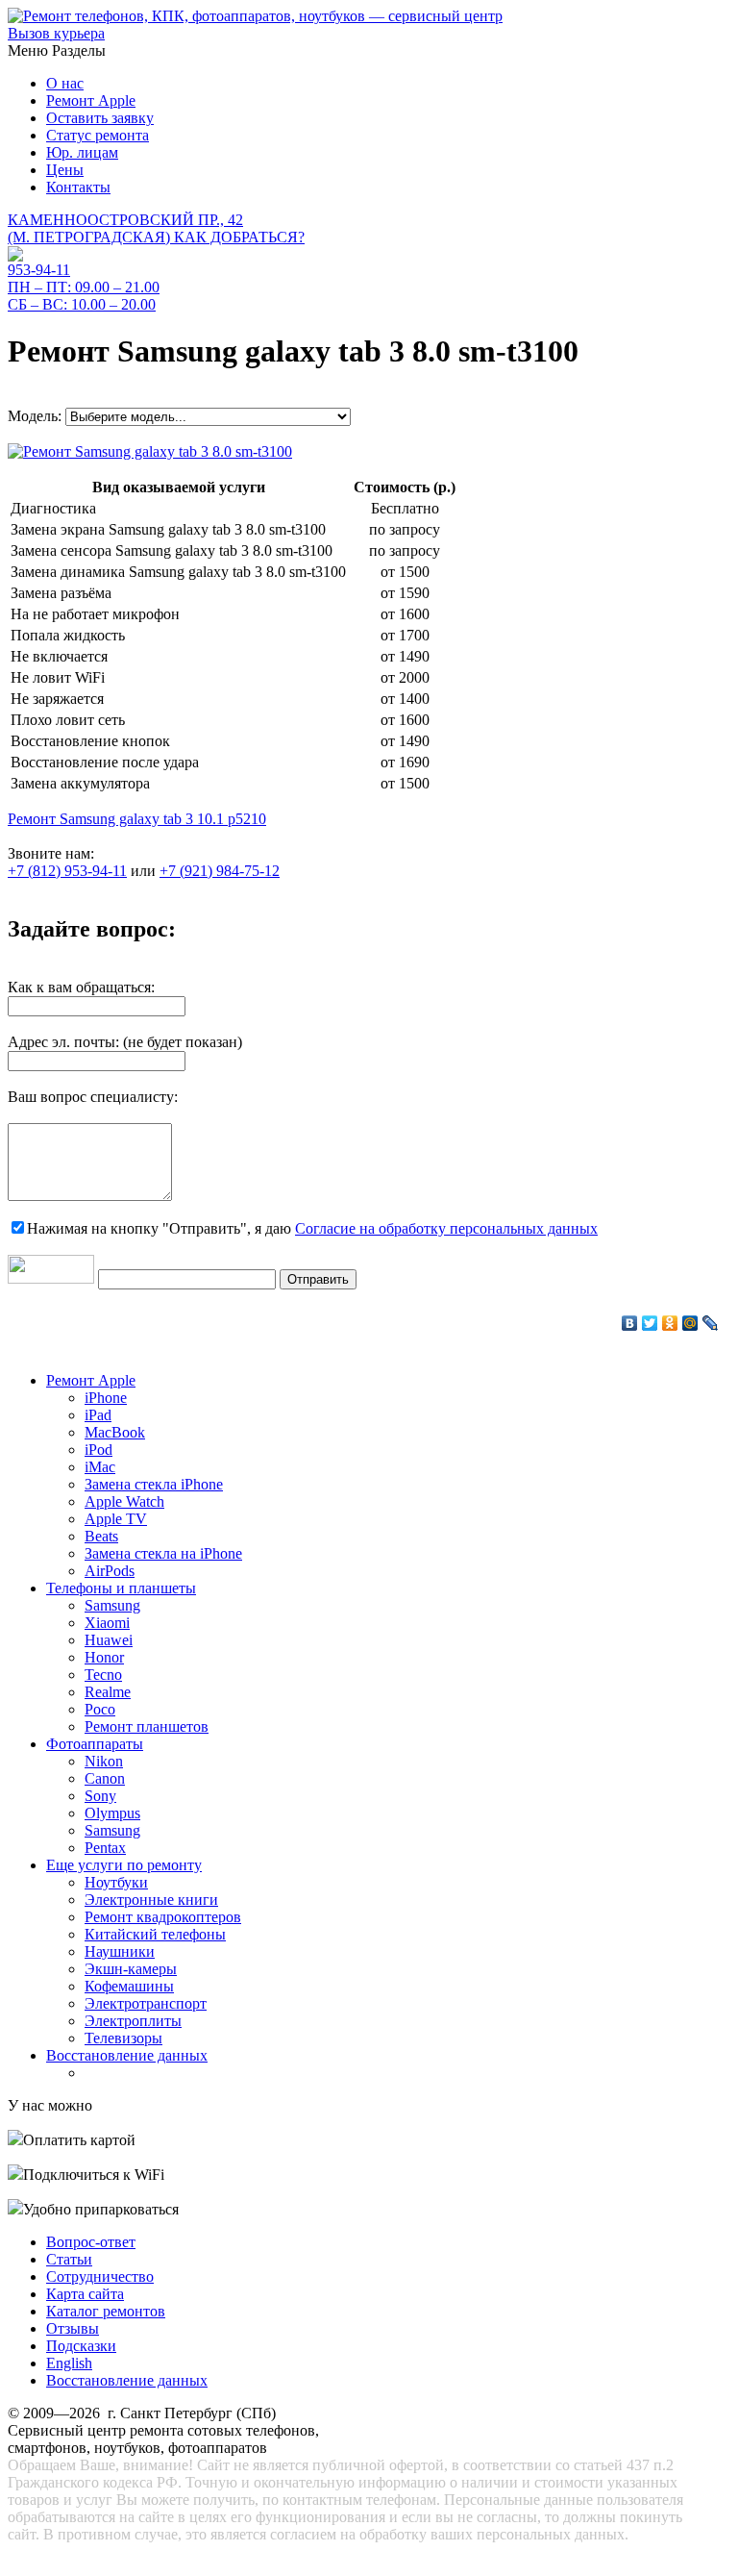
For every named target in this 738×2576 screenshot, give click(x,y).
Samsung (112, 1605)
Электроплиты (133, 2021)
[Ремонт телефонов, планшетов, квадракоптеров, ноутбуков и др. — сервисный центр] (255, 16)
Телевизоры (123, 2038)
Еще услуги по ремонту (124, 1865)
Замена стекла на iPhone (163, 1553)
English (69, 2363)
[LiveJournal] (711, 1323)
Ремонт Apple (91, 100)
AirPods (110, 1571)
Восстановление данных (127, 2055)
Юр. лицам (82, 152)
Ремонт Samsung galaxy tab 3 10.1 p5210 (137, 819)
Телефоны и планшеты (121, 1588)
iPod (98, 1450)
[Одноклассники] (670, 1323)
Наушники (120, 1951)
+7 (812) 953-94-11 (67, 871)
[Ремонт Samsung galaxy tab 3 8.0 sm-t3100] (150, 447)
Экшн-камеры (131, 1969)
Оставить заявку (100, 118)
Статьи (69, 2259)
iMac (100, 1467)
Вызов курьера (56, 33)
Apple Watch (124, 1501)
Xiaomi (107, 1623)
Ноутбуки (116, 1882)
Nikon (104, 1761)
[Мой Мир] (690, 1323)
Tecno (103, 1675)
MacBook (115, 1432)
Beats (101, 1536)
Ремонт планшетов (147, 1726)
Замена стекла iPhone (154, 1484)
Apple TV (116, 1519)
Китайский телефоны (155, 1934)
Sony (100, 1796)
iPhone (106, 1398)
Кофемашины (129, 1986)
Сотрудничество (100, 2276)
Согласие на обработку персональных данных (446, 1228)
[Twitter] (650, 1323)
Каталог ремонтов (106, 2311)
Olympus (112, 1813)
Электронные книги (151, 1900)
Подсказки (81, 2346)
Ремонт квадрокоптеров (163, 1917)
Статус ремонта (98, 135)
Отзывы (73, 2328)
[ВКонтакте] (630, 1323)
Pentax (105, 1848)
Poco (100, 1709)
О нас (65, 83)
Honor (104, 1657)
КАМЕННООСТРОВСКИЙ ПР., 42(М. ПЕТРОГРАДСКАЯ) (156, 228)
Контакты (78, 187)
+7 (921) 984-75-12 (220, 871)
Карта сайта (85, 2294)
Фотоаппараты (95, 1744)
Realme (108, 1692)
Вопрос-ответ (91, 2242)
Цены (65, 170)
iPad (98, 1415)
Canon (105, 1778)
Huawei (109, 1640)
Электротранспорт (146, 2003)
